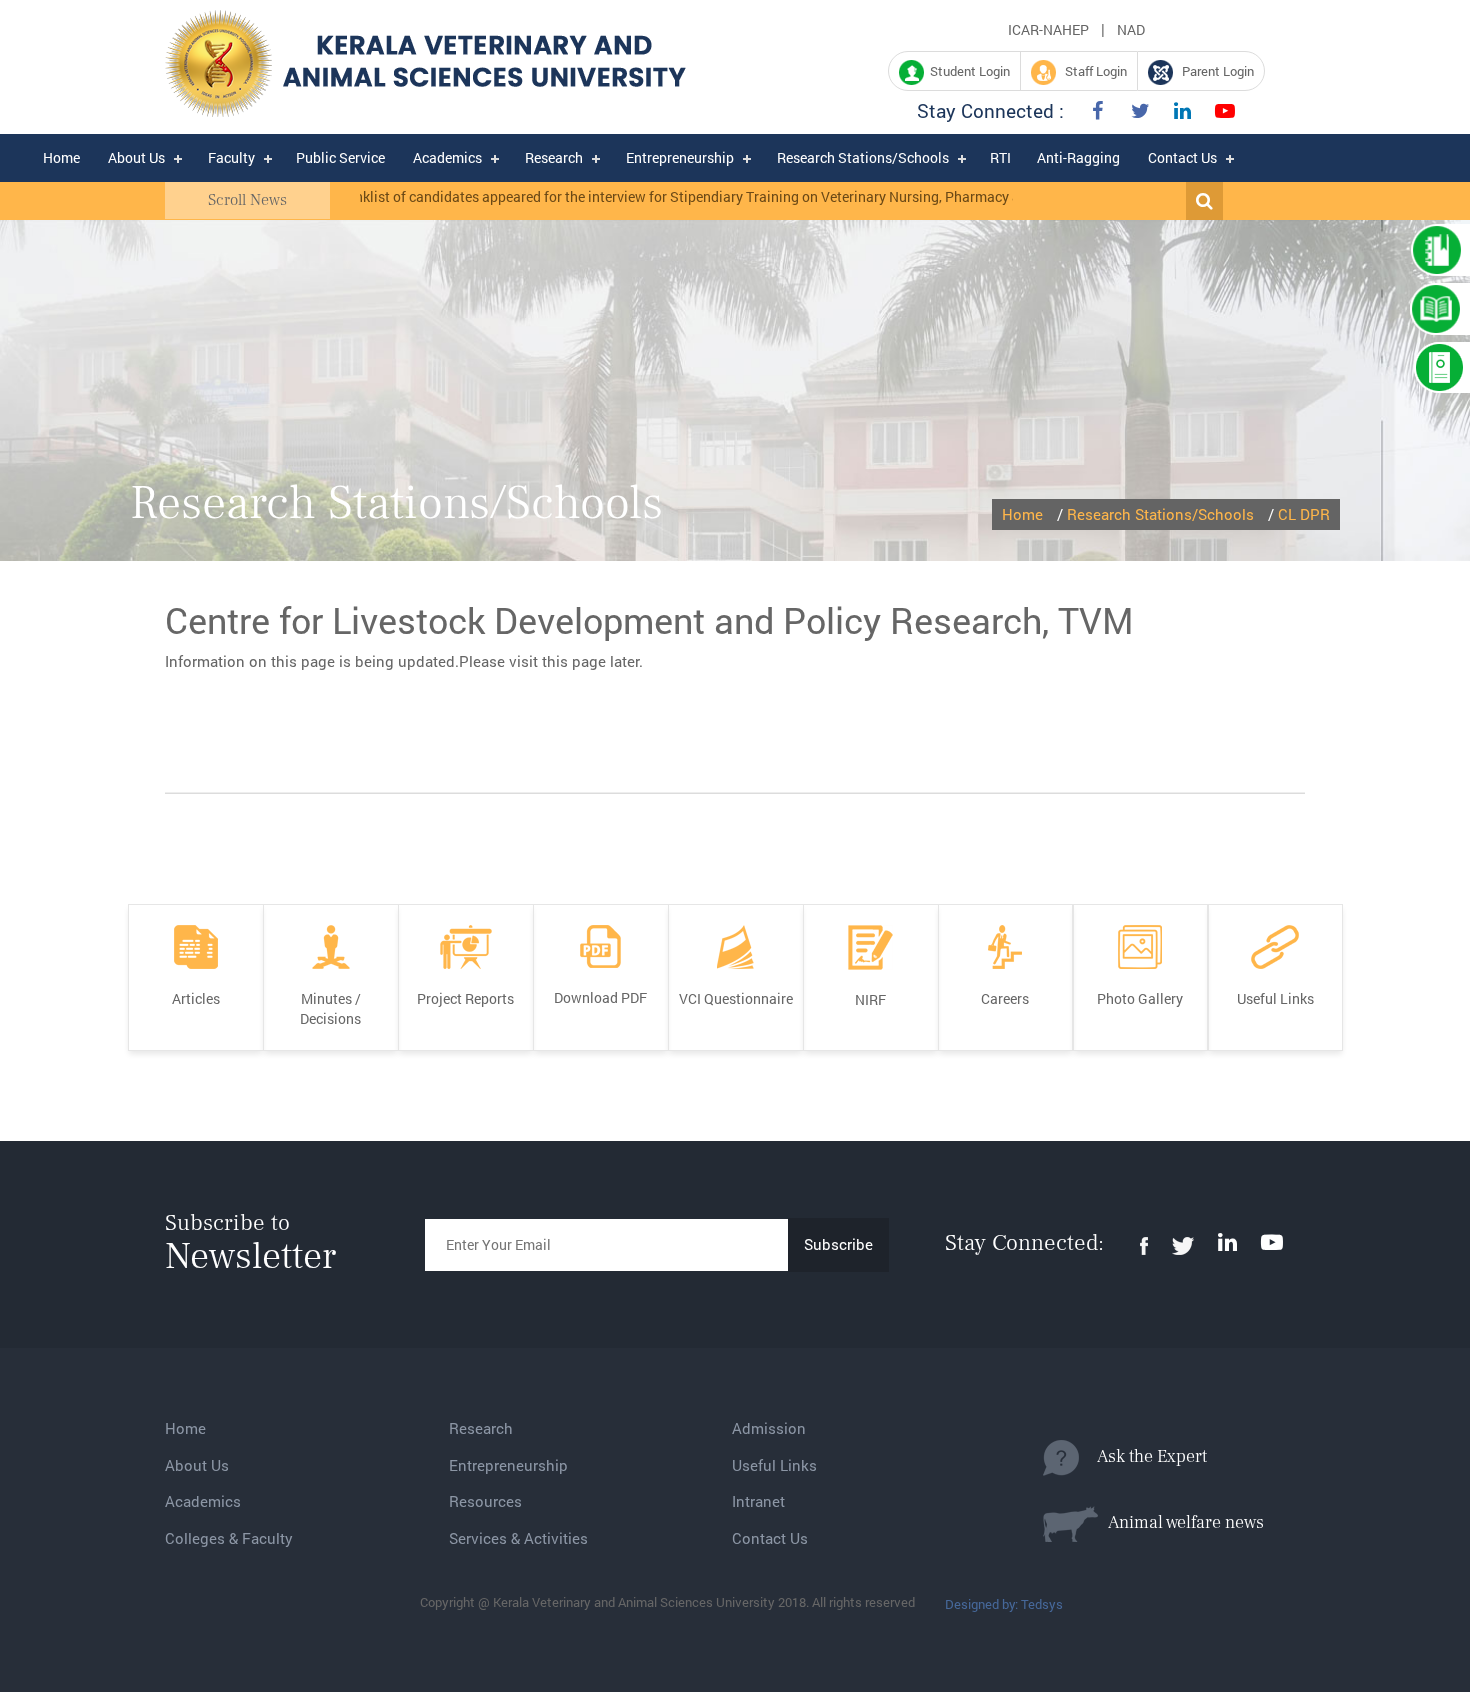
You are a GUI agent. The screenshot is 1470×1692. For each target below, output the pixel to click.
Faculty (231, 157)
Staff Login (1091, 71)
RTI (1000, 157)
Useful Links (774, 1465)
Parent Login (1213, 71)
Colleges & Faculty (229, 1538)
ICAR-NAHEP (1048, 29)
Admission (769, 1428)
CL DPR (1304, 514)
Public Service (340, 157)
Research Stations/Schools (863, 157)
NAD (1131, 29)
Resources (485, 1501)
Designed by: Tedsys (1004, 1604)
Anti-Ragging (1078, 157)
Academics (447, 157)
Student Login (967, 71)
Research (554, 157)
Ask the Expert (1143, 1456)
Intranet (758, 1501)
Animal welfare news (1181, 1522)
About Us (136, 157)
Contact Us (1182, 157)
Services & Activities (518, 1538)
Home (61, 157)
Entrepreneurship (680, 157)
